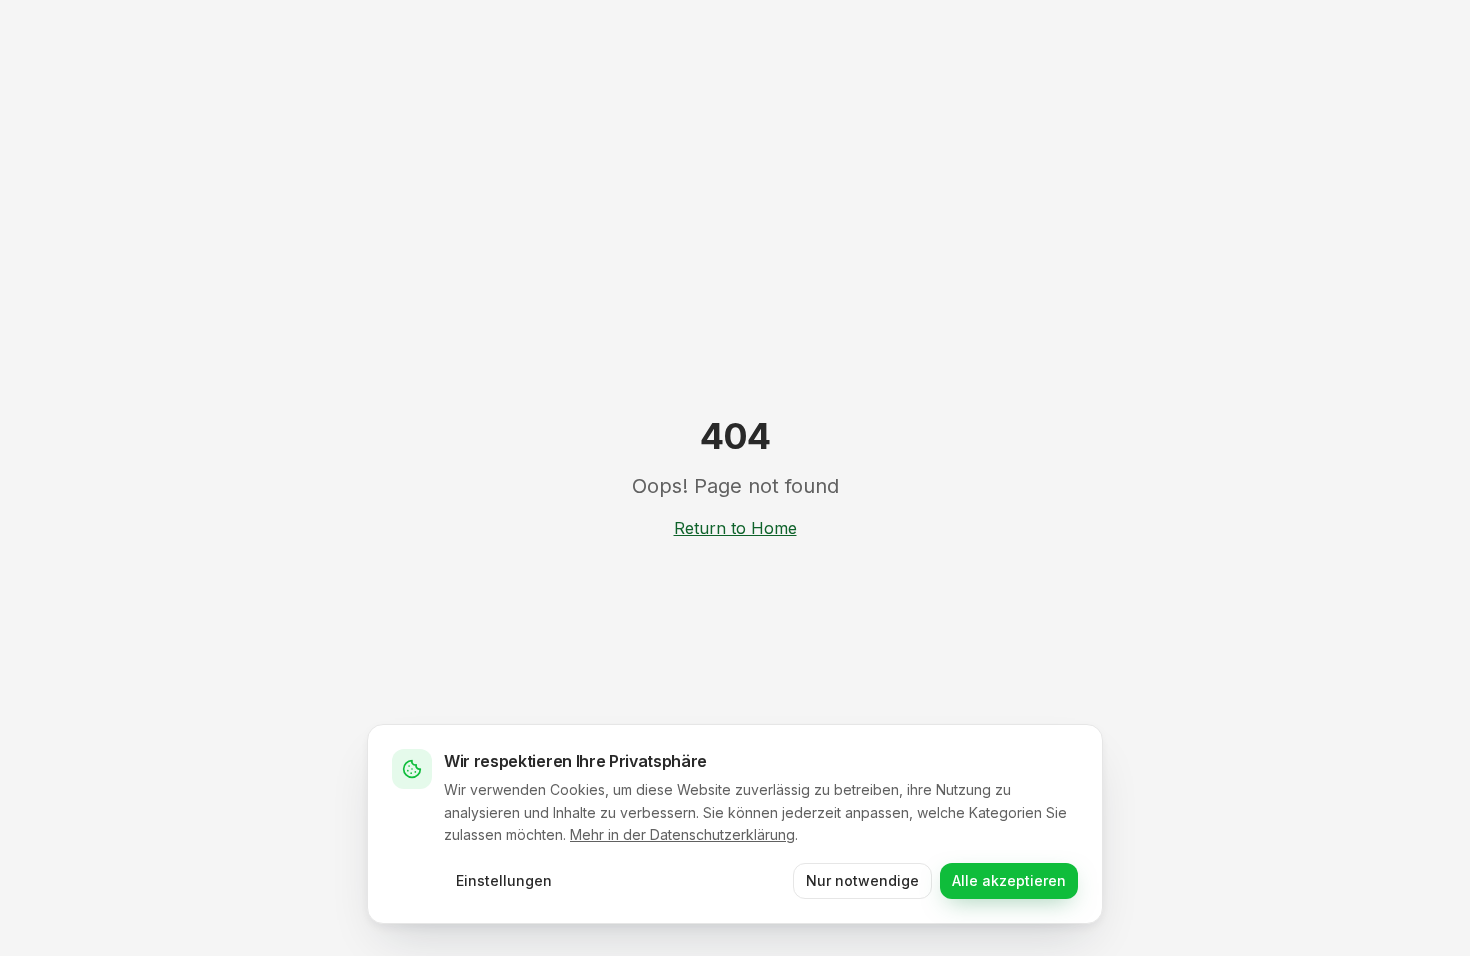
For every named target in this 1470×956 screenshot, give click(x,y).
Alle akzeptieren (1009, 880)
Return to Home (735, 528)
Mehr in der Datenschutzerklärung (682, 834)
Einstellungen (504, 880)
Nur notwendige (862, 880)
